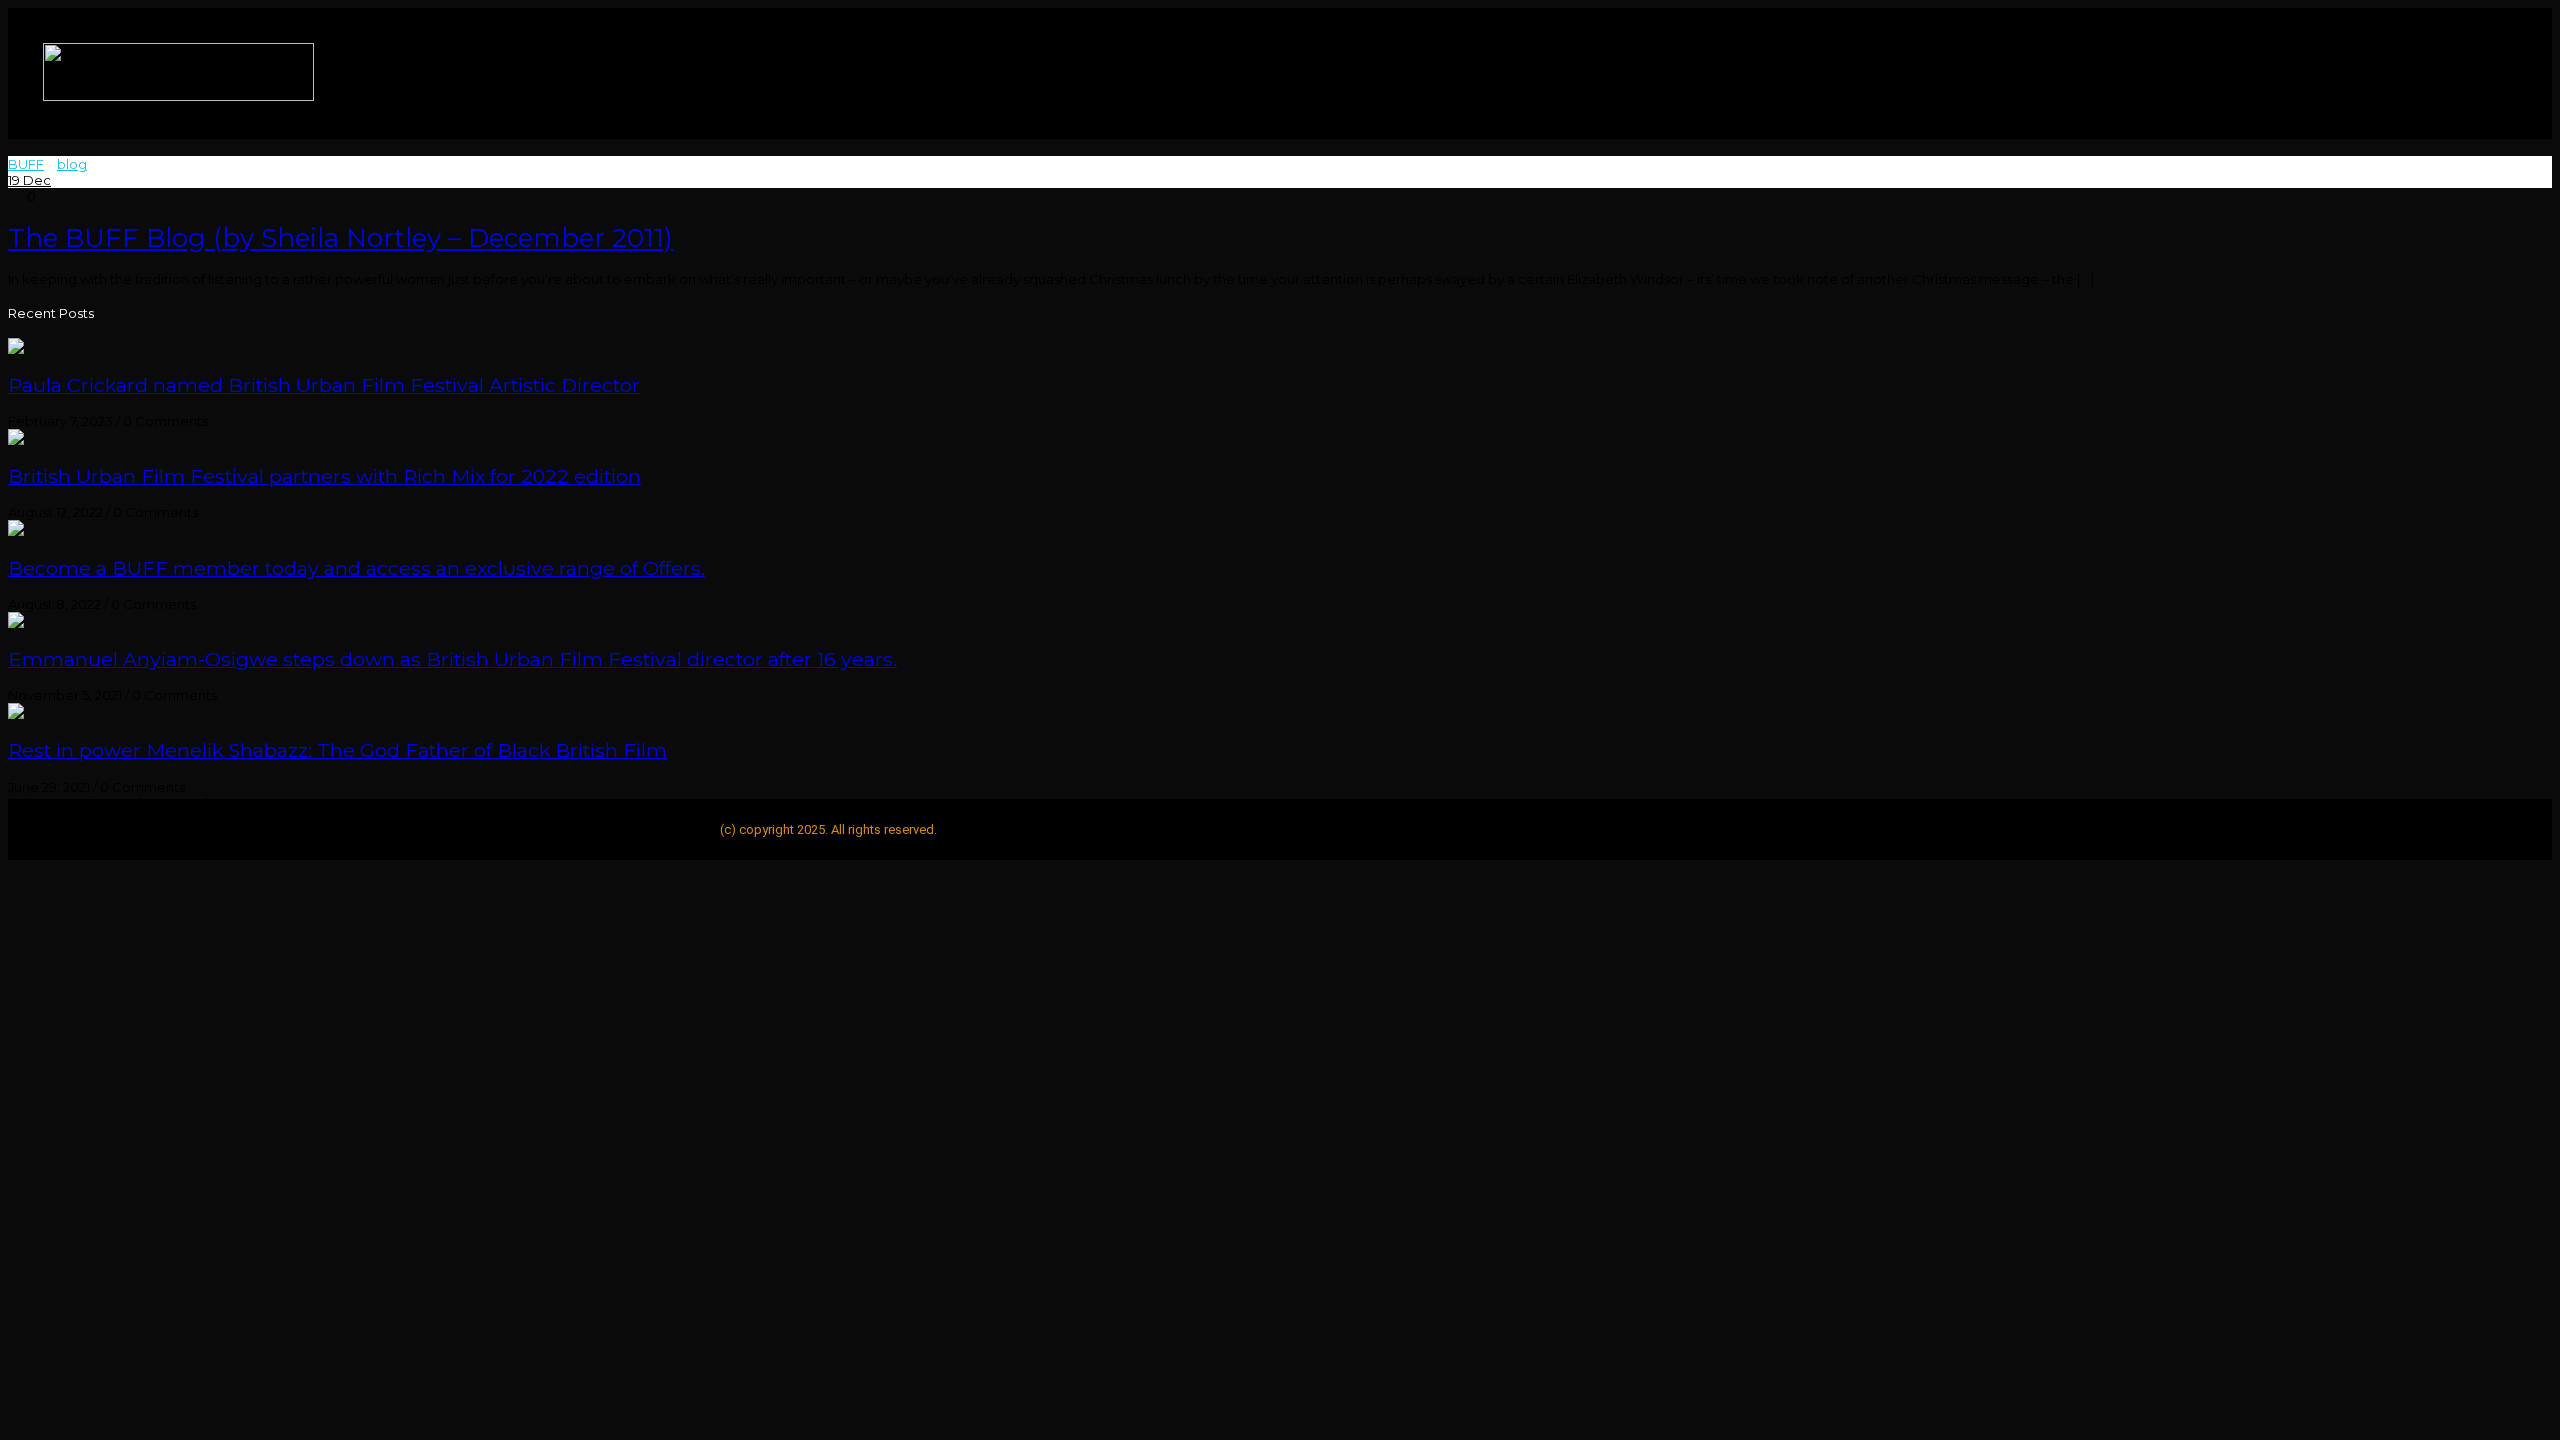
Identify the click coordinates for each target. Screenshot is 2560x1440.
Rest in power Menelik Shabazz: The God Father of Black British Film (337, 750)
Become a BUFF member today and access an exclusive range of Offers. (356, 568)
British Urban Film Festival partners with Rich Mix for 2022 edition (324, 476)
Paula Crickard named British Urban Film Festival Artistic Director (324, 385)
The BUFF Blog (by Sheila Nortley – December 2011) (340, 238)
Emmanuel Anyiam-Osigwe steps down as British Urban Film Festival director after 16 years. (452, 659)
